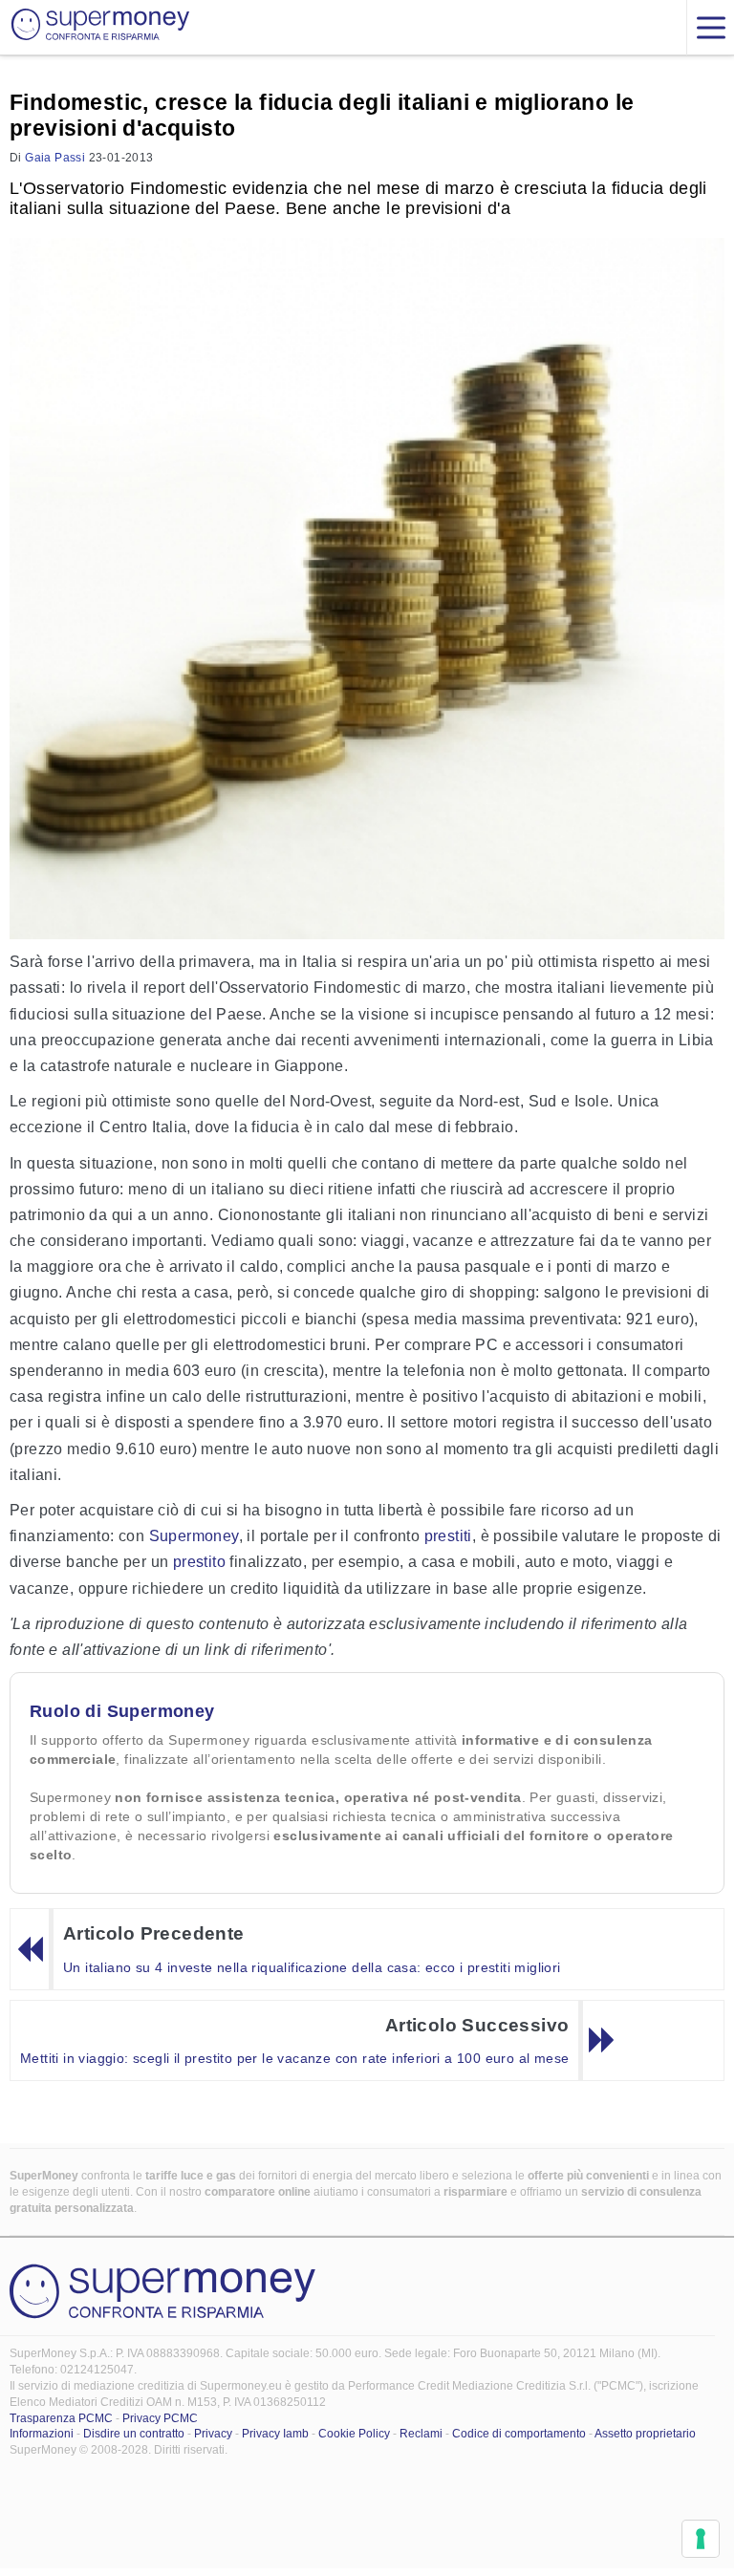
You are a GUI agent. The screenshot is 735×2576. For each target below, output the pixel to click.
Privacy (213, 2434)
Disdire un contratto (134, 2434)
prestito (199, 1562)
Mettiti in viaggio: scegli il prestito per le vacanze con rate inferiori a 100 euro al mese (294, 2058)
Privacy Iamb (275, 2434)
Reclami (421, 2434)
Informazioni (42, 2434)
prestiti (448, 1536)
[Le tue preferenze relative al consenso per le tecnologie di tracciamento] (701, 2539)
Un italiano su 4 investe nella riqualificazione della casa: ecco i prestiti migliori (312, 1967)
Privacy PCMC (160, 2418)
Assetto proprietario (645, 2434)
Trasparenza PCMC (61, 2418)
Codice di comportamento (519, 2434)
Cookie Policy (354, 2434)
